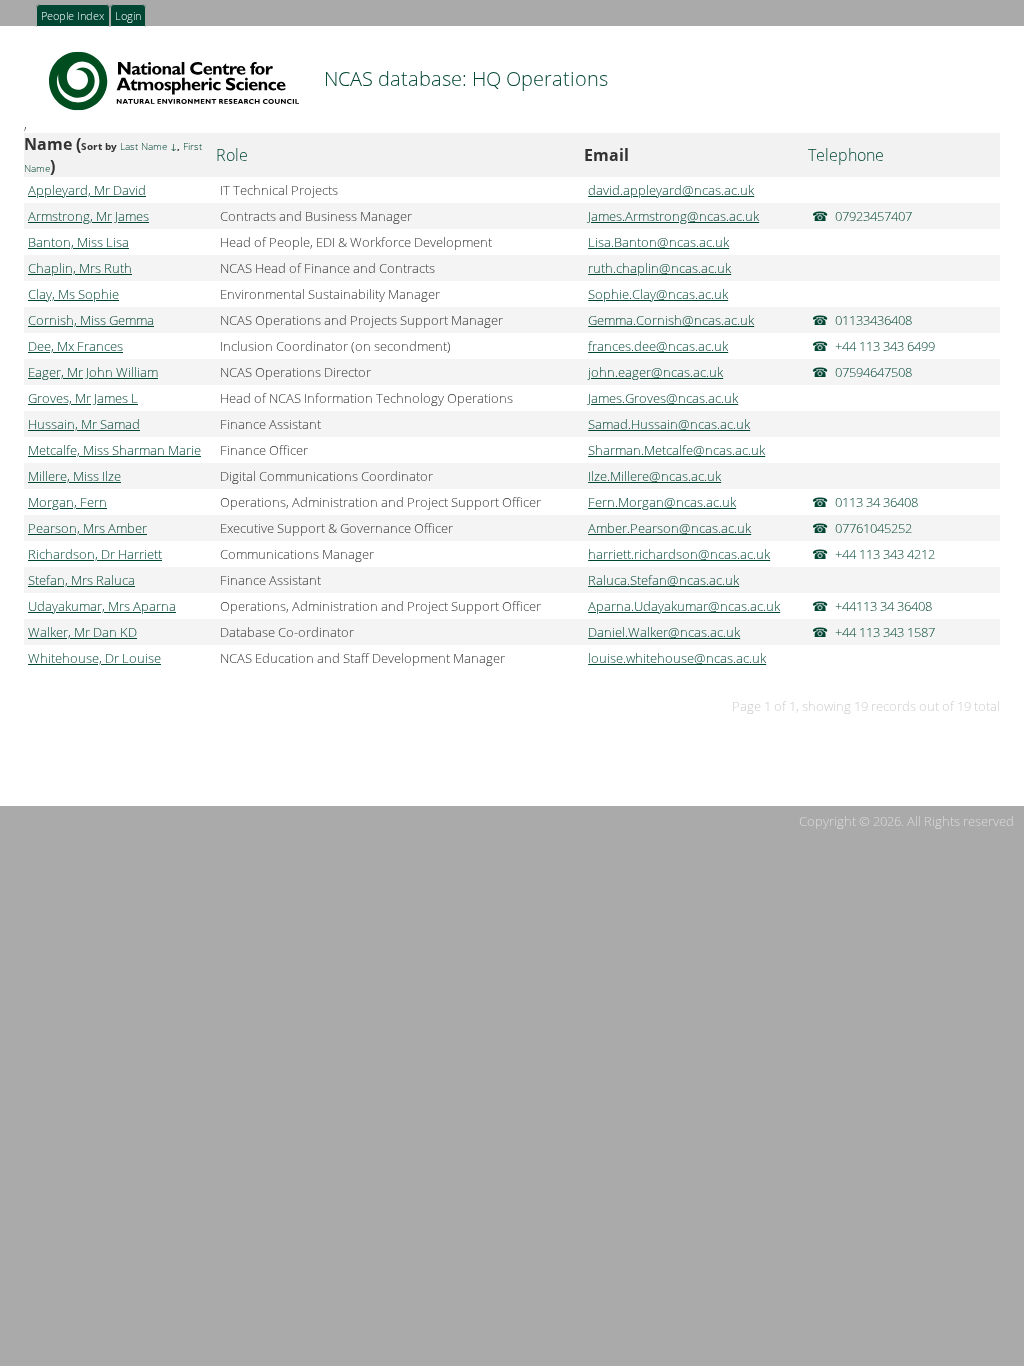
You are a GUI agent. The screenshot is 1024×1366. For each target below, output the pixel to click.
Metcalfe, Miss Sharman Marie (114, 450)
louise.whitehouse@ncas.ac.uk (677, 658)
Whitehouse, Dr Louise (94, 658)
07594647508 (873, 372)
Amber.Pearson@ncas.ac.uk (669, 528)
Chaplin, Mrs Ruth (80, 268)
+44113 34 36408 (883, 606)
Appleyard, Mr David (87, 190)
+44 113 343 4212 (885, 554)
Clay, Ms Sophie (73, 294)
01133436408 (873, 320)
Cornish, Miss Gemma (91, 320)
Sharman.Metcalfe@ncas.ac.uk (676, 450)
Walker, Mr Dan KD (82, 632)
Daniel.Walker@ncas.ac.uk (664, 632)
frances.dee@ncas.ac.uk (658, 346)
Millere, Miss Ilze (74, 476)
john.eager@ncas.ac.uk (655, 372)
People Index (72, 17)
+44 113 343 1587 (885, 632)
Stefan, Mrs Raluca (81, 580)
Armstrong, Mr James (88, 216)
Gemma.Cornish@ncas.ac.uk (671, 320)
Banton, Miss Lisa (78, 242)
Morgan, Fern (67, 502)
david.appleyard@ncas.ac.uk (671, 190)
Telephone (846, 155)
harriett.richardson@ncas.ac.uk (679, 554)
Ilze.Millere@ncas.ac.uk (654, 476)
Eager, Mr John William (93, 372)
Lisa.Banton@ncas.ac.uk (658, 242)
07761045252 (873, 528)
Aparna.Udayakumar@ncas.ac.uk (684, 606)
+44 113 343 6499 (885, 346)
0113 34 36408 (876, 502)
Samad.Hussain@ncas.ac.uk (669, 424)
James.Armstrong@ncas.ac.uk (673, 216)
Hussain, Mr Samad (84, 424)
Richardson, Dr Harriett (95, 554)
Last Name (143, 146)
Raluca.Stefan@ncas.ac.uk (663, 580)
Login (128, 17)
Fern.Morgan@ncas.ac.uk (662, 502)
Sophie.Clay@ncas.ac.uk (658, 294)
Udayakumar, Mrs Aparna (102, 606)
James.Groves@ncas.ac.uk (663, 398)
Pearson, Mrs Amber (87, 528)
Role (232, 155)
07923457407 (873, 216)
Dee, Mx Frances (75, 346)
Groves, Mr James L (83, 398)
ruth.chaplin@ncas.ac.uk (659, 268)
